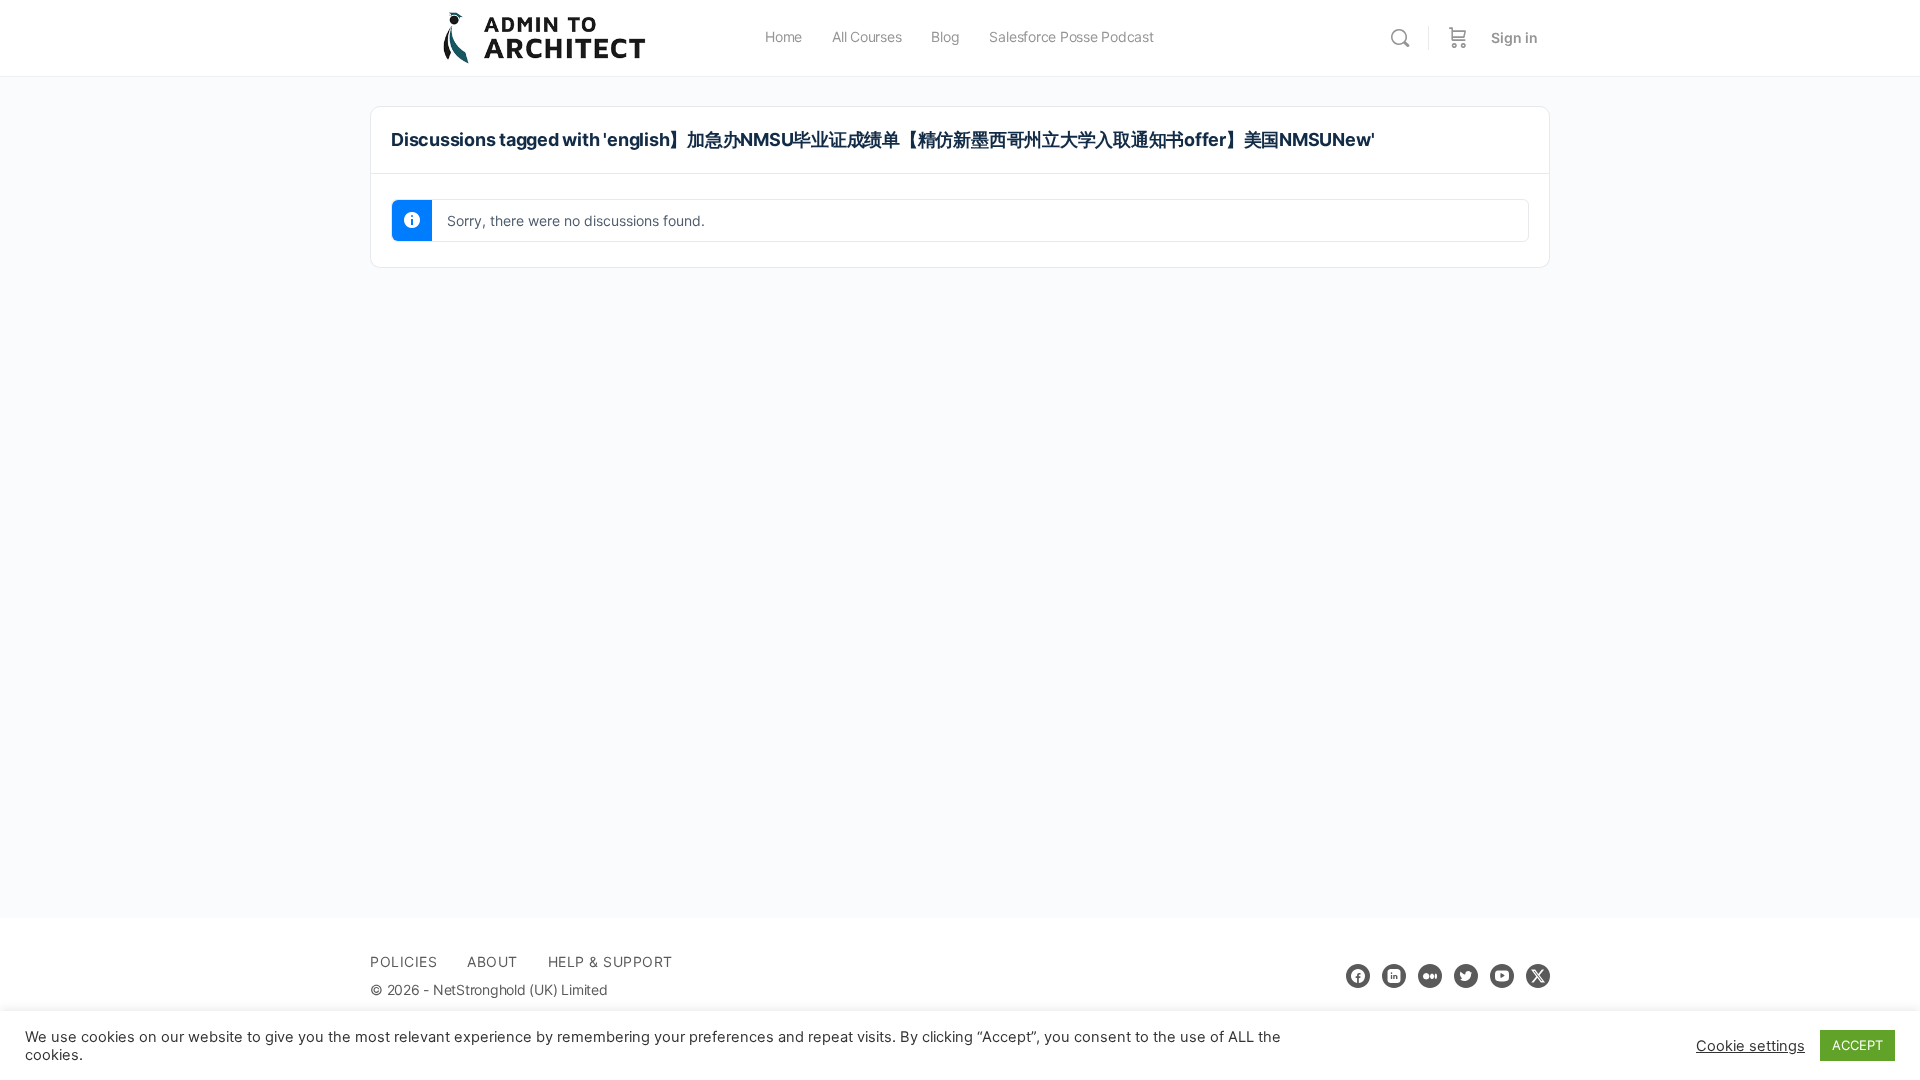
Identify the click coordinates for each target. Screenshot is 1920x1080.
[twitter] (1466, 976)
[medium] (1430, 976)
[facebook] (1358, 976)
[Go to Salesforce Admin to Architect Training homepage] (545, 36)
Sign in (1514, 37)
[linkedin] (1394, 976)
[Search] (1400, 38)
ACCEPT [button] (1857, 1045)
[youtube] (1502, 976)
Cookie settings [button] (1750, 1046)
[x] (1538, 976)
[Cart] (1458, 38)
